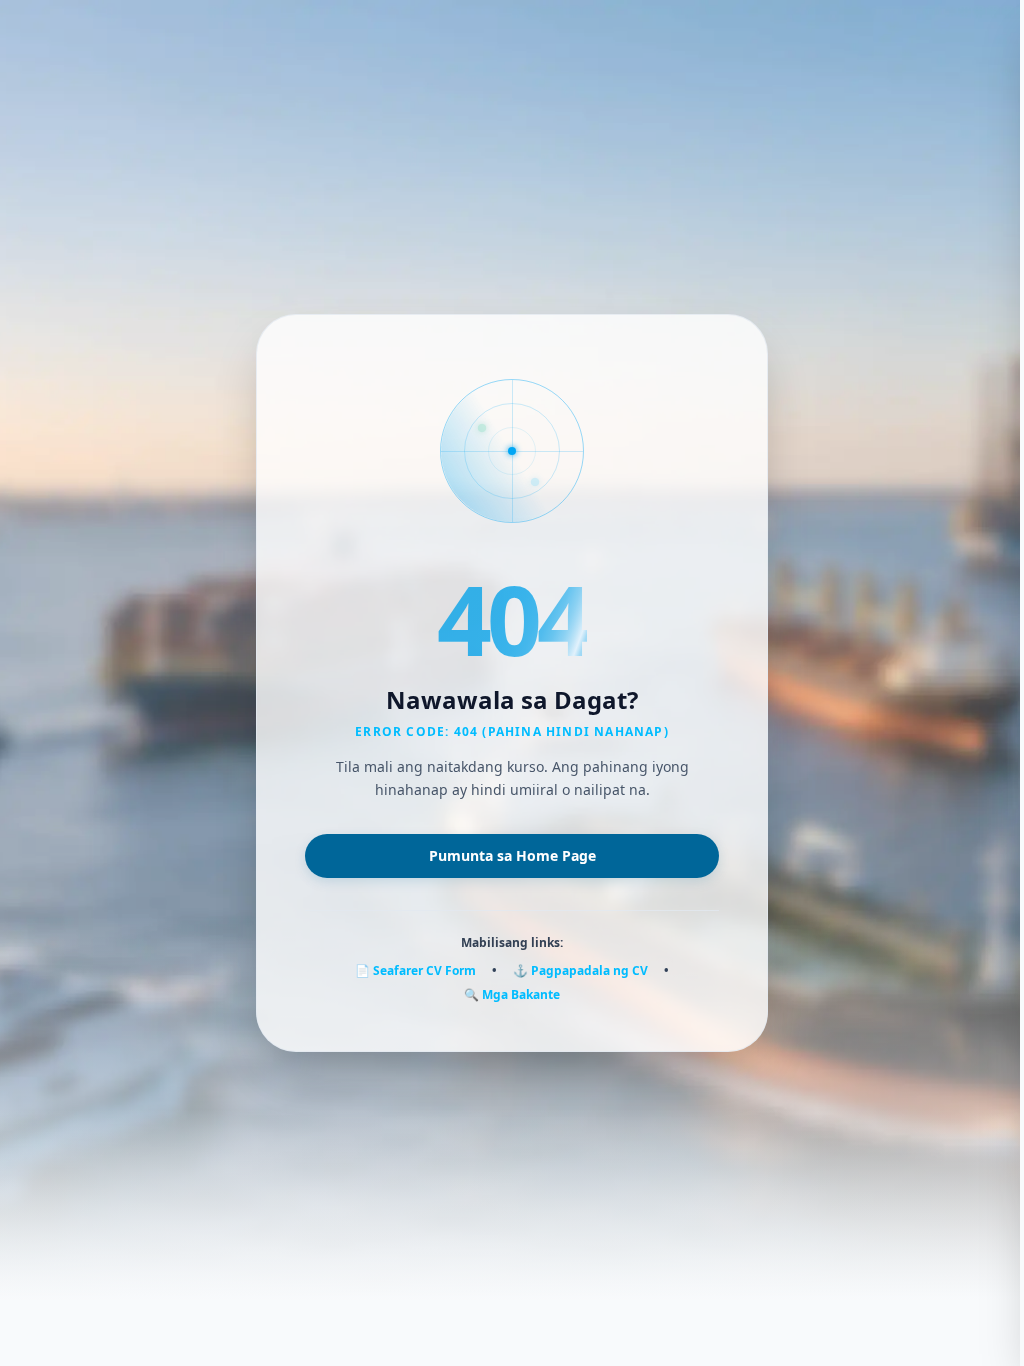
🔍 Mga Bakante (512, 995)
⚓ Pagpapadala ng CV (580, 971)
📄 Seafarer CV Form (415, 971)
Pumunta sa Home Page (512, 855)
